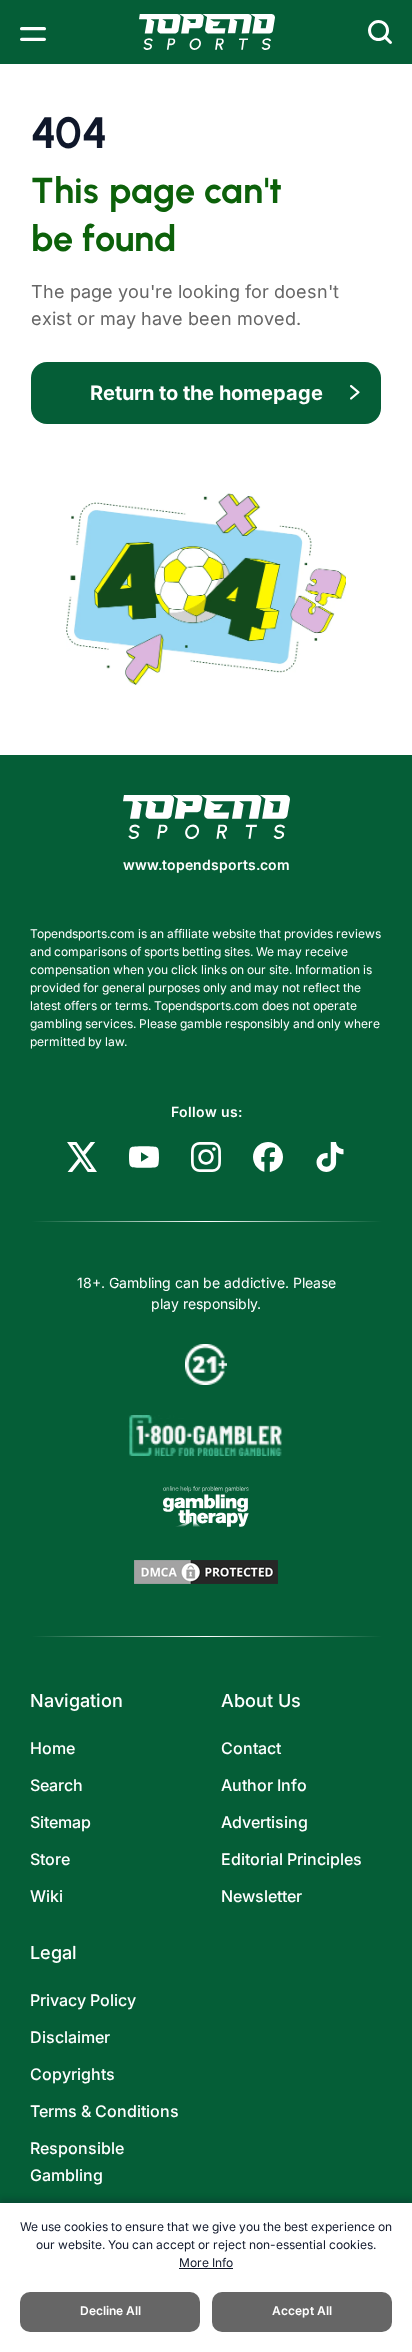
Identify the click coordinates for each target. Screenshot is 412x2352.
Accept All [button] (302, 2310)
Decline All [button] (110, 2310)
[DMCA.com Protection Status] (206, 1572)
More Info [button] (206, 2262)
